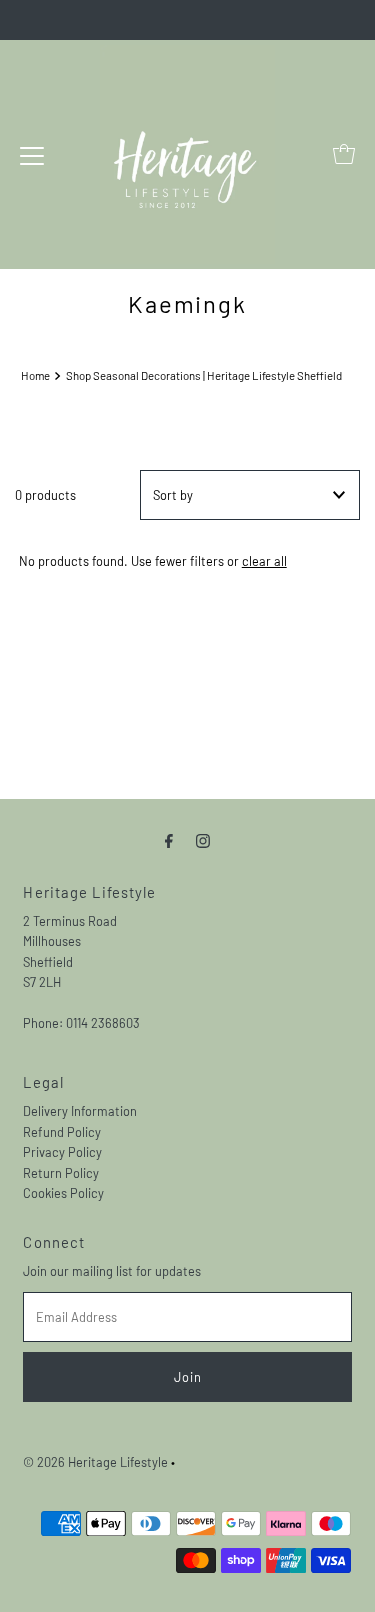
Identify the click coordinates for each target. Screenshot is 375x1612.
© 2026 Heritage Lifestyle (95, 1462)
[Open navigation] (32, 154)
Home (35, 375)
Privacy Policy (62, 1152)
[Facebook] (169, 839)
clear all (264, 561)
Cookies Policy (63, 1193)
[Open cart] (344, 154)
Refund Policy (62, 1132)
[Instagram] (203, 839)
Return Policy (61, 1173)
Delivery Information (80, 1111)
